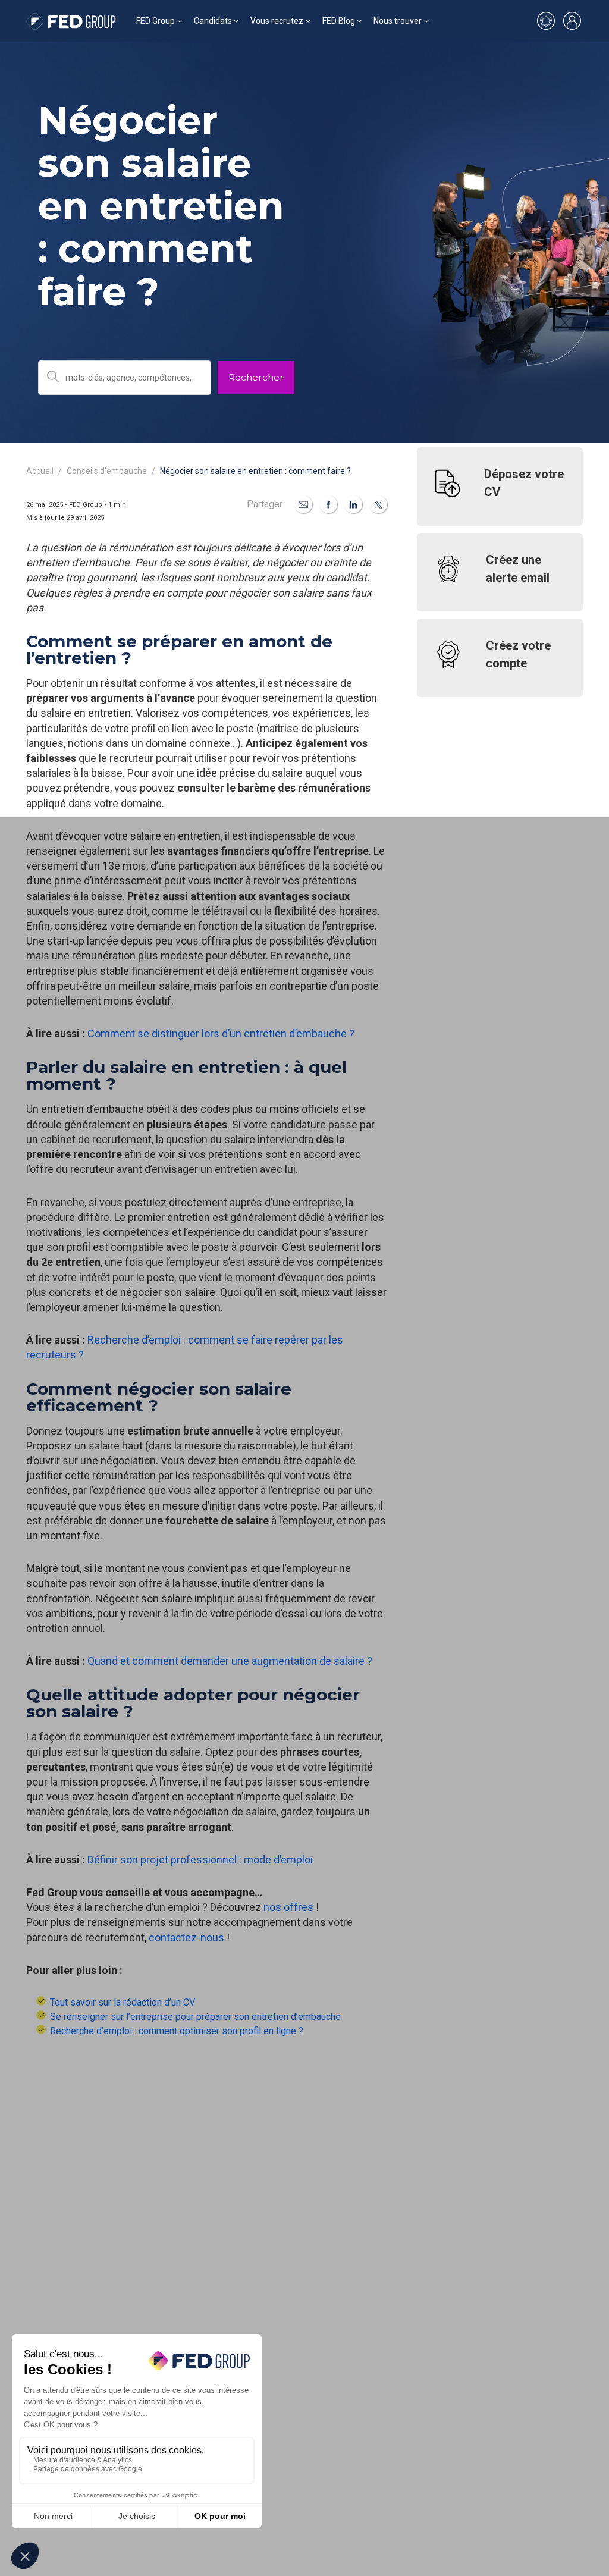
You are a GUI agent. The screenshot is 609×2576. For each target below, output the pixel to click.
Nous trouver (398, 21)
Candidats (213, 21)
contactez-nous (186, 1938)
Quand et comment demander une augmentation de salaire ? (230, 1661)
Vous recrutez (277, 21)
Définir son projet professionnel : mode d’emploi (200, 1860)
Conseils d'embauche (107, 471)
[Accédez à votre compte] (572, 21)
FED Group (156, 21)
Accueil (40, 471)
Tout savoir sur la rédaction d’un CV (123, 2002)
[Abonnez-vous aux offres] (546, 21)
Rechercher (256, 377)
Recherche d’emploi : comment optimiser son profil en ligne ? (177, 2031)
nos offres (288, 1907)
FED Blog (339, 21)
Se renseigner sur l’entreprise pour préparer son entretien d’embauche (195, 2017)
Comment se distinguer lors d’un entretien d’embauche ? (221, 1033)
